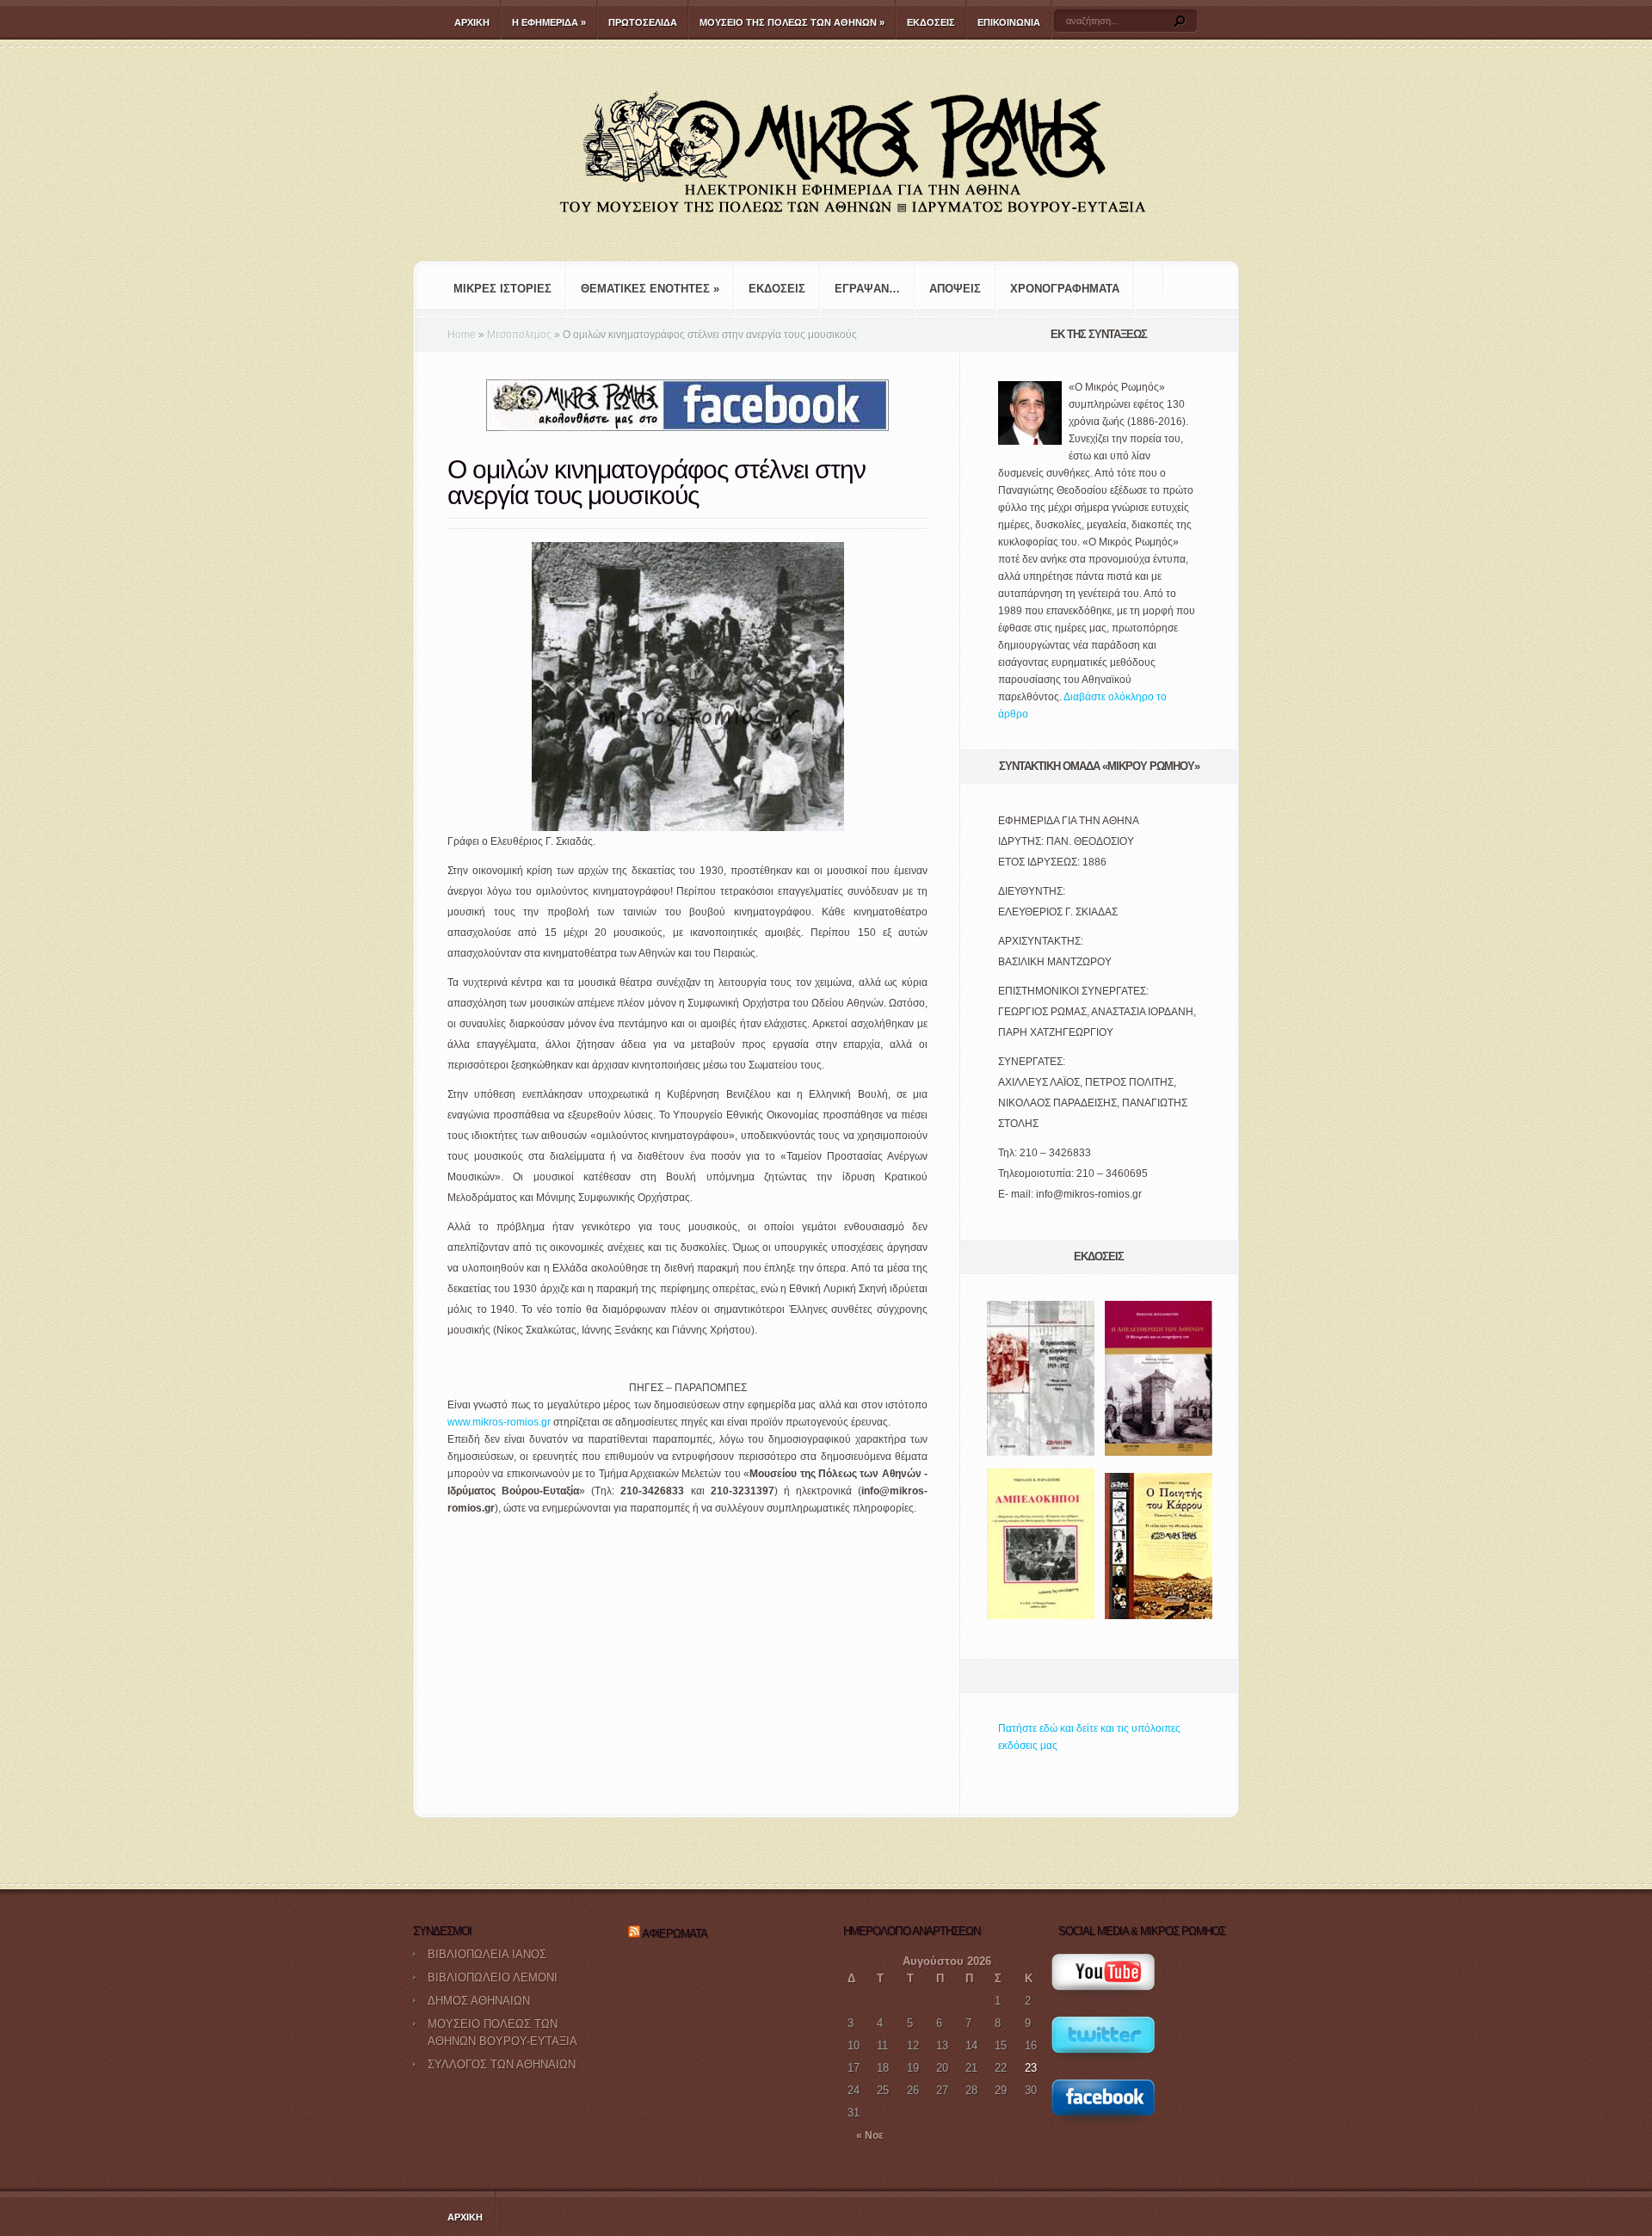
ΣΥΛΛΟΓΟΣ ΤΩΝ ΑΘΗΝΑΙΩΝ (502, 2064)
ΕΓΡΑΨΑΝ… (867, 289)
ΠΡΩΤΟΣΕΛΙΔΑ (643, 22)
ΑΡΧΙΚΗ (472, 22)
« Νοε (870, 2135)
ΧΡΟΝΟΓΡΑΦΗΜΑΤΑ (1065, 289)
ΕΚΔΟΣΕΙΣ (931, 22)
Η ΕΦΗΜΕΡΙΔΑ (549, 22)
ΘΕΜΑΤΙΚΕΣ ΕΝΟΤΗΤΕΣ (650, 289)
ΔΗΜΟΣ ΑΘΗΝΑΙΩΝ (479, 2001)
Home (462, 335)
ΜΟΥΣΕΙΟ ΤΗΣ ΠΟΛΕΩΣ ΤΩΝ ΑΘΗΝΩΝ (792, 22)
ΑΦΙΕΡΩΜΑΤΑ (675, 1934)
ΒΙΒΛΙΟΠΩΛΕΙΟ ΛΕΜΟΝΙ (493, 1977)
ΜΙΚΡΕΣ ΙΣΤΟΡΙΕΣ (502, 289)
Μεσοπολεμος (519, 335)
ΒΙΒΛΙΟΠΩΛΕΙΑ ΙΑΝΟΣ (487, 1954)
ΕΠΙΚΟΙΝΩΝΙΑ (1009, 22)
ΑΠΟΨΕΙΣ (955, 289)
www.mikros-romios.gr (499, 1422)
